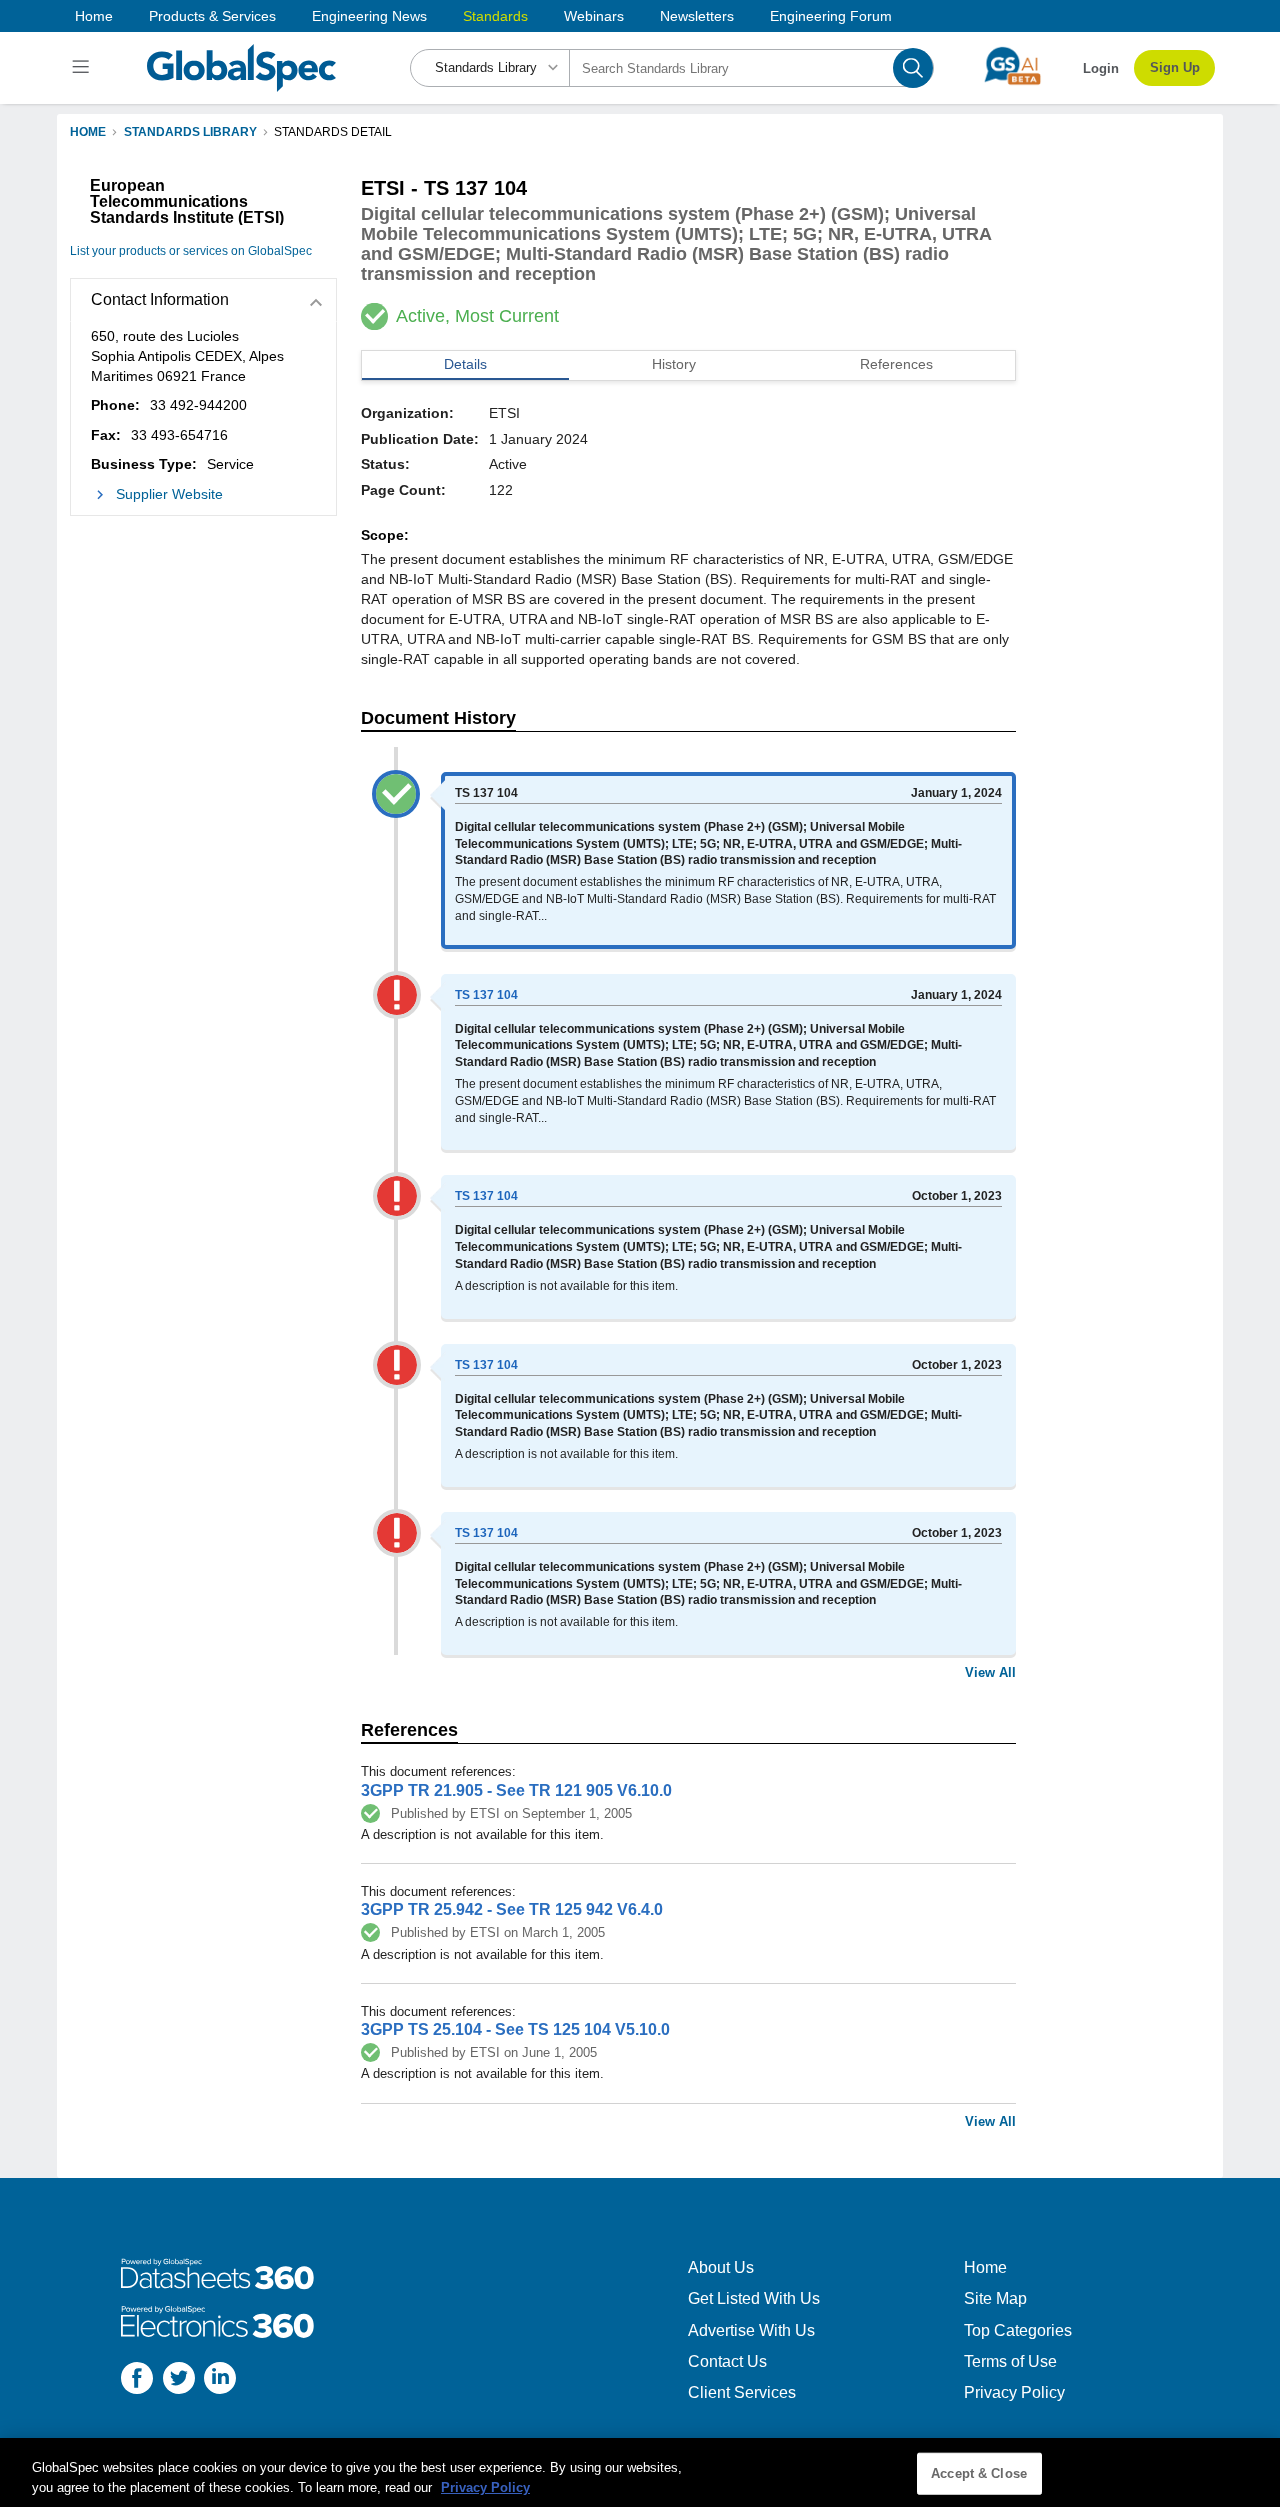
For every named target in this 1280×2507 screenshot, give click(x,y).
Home (94, 16)
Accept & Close (979, 2473)
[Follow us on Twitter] (179, 2380)
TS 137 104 (486, 995)
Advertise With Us (751, 2330)
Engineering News (369, 16)
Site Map (995, 2298)
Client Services (742, 2392)
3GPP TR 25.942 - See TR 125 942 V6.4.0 (512, 1909)
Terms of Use (1010, 2361)
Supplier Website (169, 494)
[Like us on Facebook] (137, 2380)
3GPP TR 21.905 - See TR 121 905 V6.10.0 (516, 1790)
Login (1101, 68)
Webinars (594, 16)
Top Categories (1018, 2330)
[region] (640, 2472)
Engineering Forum (831, 16)
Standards (495, 16)
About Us (721, 2267)
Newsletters (697, 16)
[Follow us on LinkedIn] (220, 2380)
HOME (88, 132)
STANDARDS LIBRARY (190, 132)
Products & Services (212, 16)
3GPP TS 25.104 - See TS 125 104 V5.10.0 (515, 2029)
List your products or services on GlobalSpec (191, 251)
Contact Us (727, 2361)
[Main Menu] (83, 68)
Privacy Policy (1014, 2392)
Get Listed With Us (754, 2298)
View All (990, 1672)
